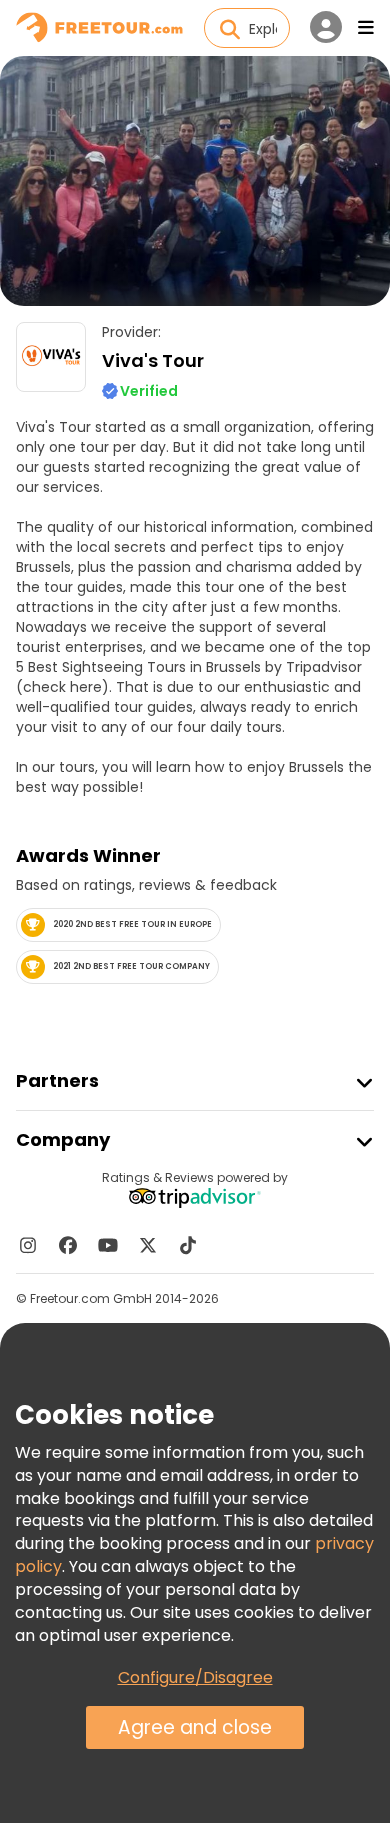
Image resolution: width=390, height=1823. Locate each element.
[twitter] (148, 1245)
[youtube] (108, 1245)
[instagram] (28, 1245)
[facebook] (68, 1245)
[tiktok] (188, 1245)
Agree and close (195, 1727)
